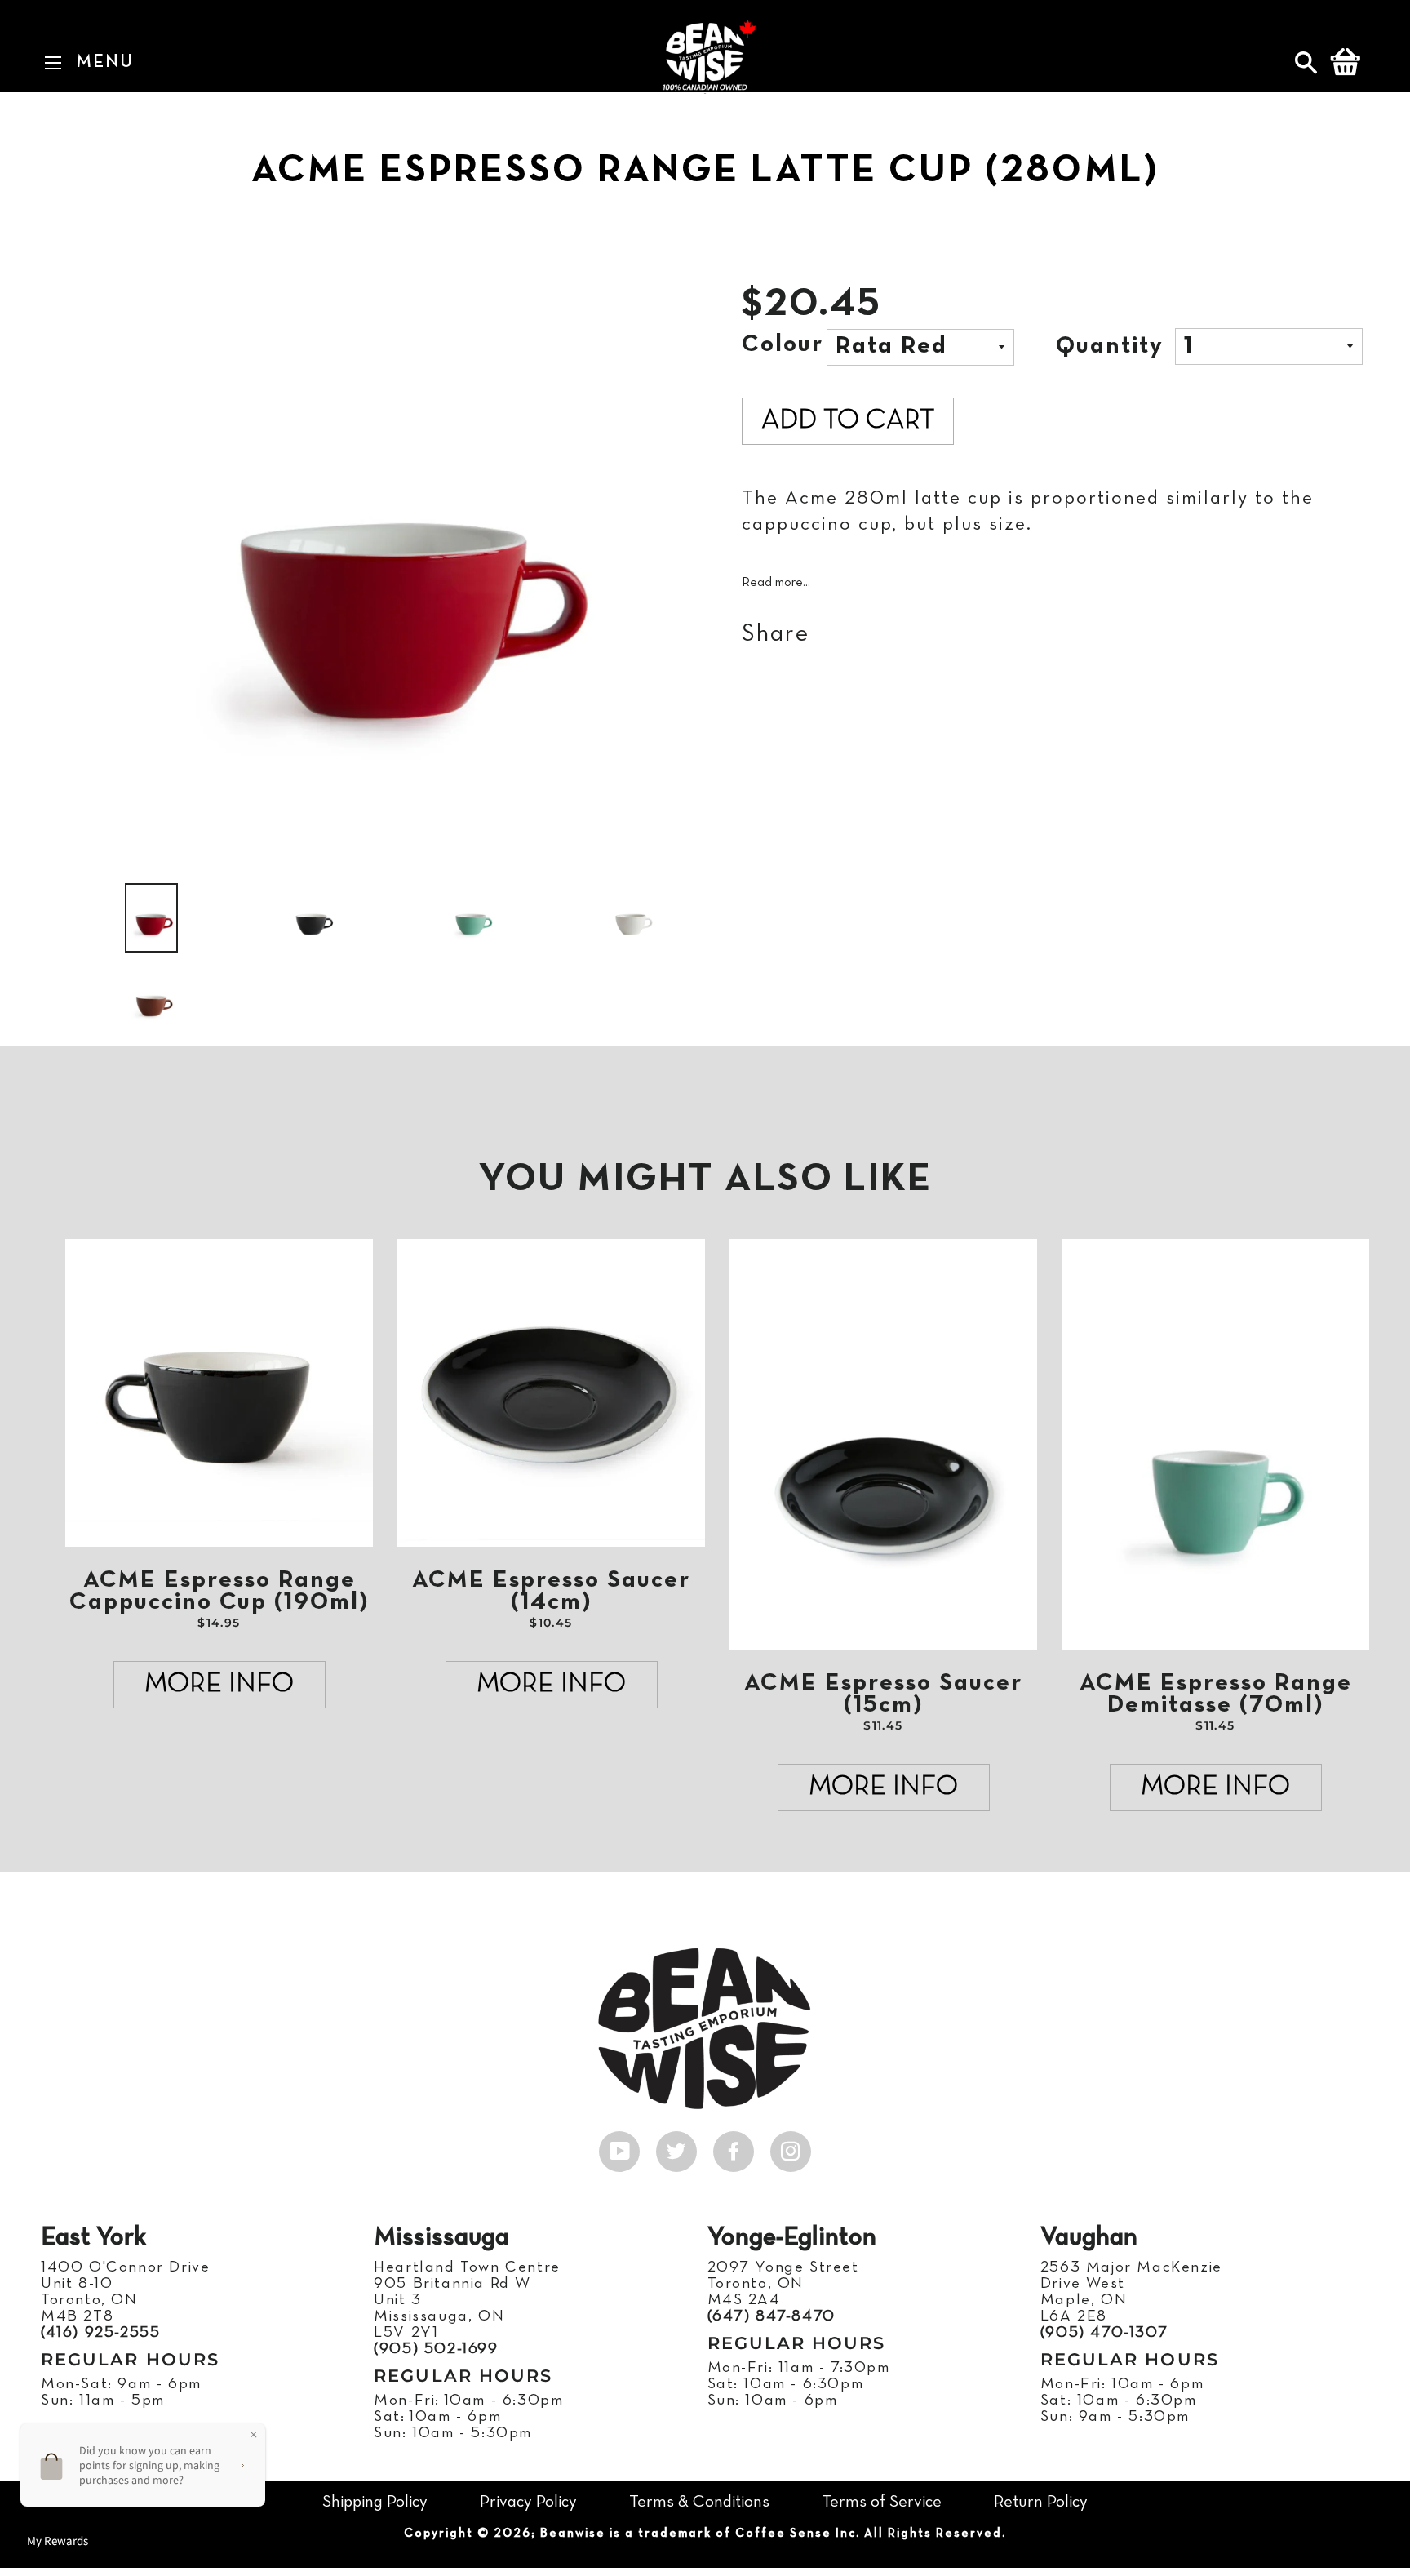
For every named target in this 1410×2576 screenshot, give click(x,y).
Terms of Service (882, 2502)
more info (219, 1684)
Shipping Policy (375, 2502)
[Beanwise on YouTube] (619, 2147)
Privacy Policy (528, 2502)
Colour (783, 345)
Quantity (1110, 346)
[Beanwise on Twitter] (676, 2147)
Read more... (776, 583)
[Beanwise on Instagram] (791, 2147)
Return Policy (1041, 2502)
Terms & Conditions (699, 2502)
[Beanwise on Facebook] (734, 2147)
